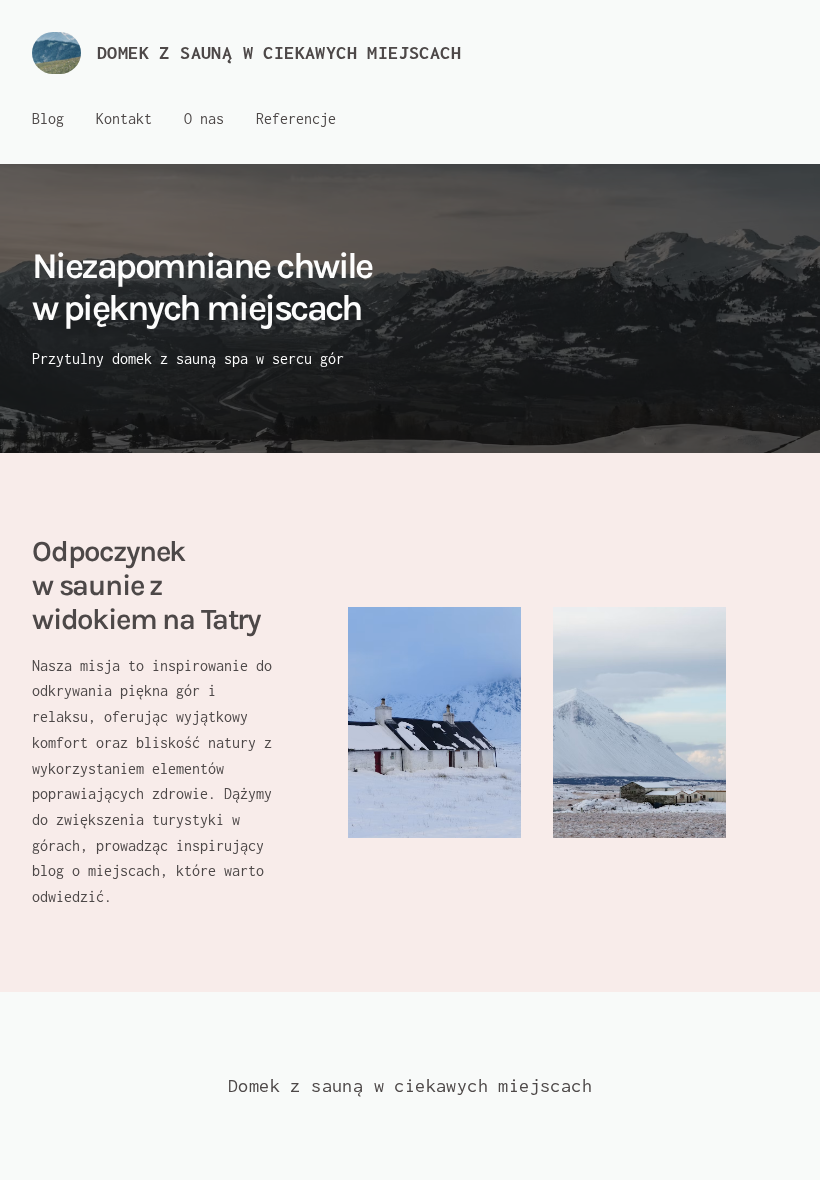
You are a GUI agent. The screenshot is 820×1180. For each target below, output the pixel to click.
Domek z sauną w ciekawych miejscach (279, 52)
